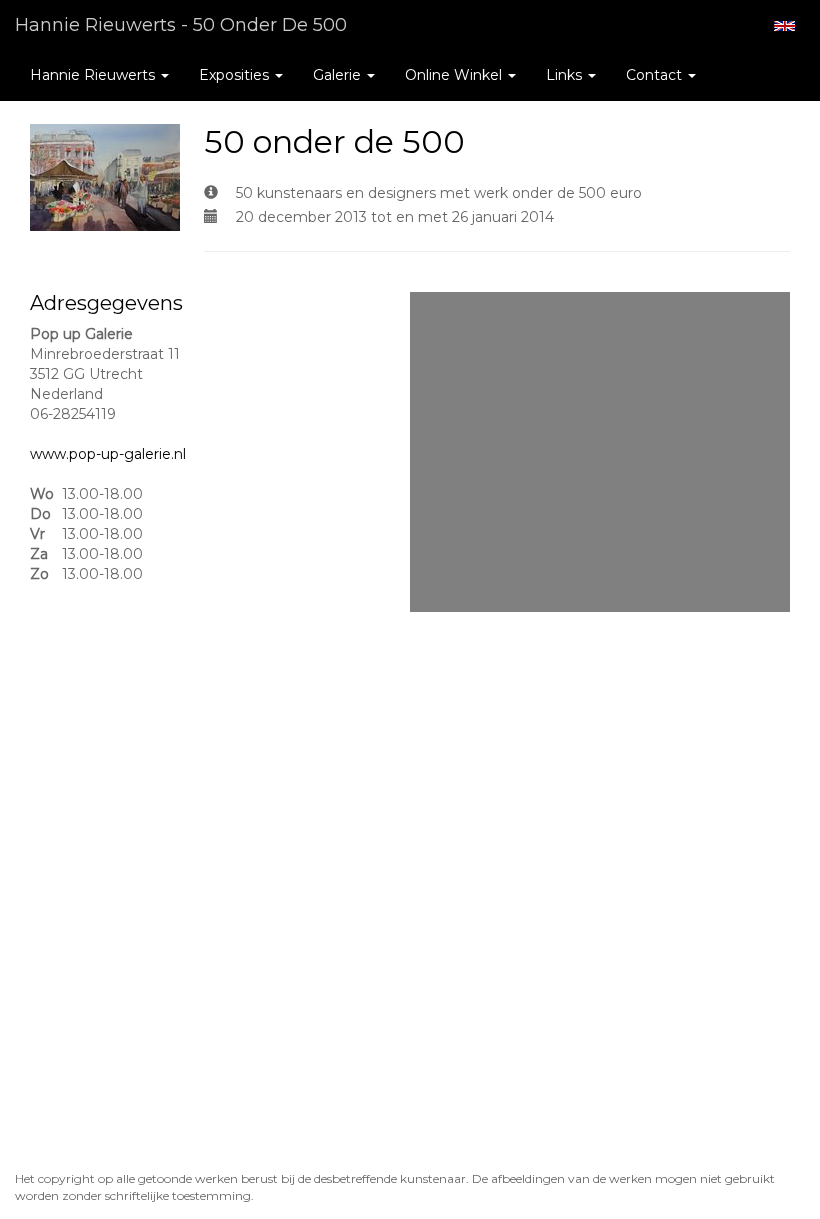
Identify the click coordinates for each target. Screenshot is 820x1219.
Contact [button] (656, 75)
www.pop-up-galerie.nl (108, 454)
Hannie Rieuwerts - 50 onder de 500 (181, 25)
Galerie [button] (339, 75)
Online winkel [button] (455, 75)
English (784, 26)
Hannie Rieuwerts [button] (94, 75)
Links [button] (566, 75)
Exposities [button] (236, 75)
